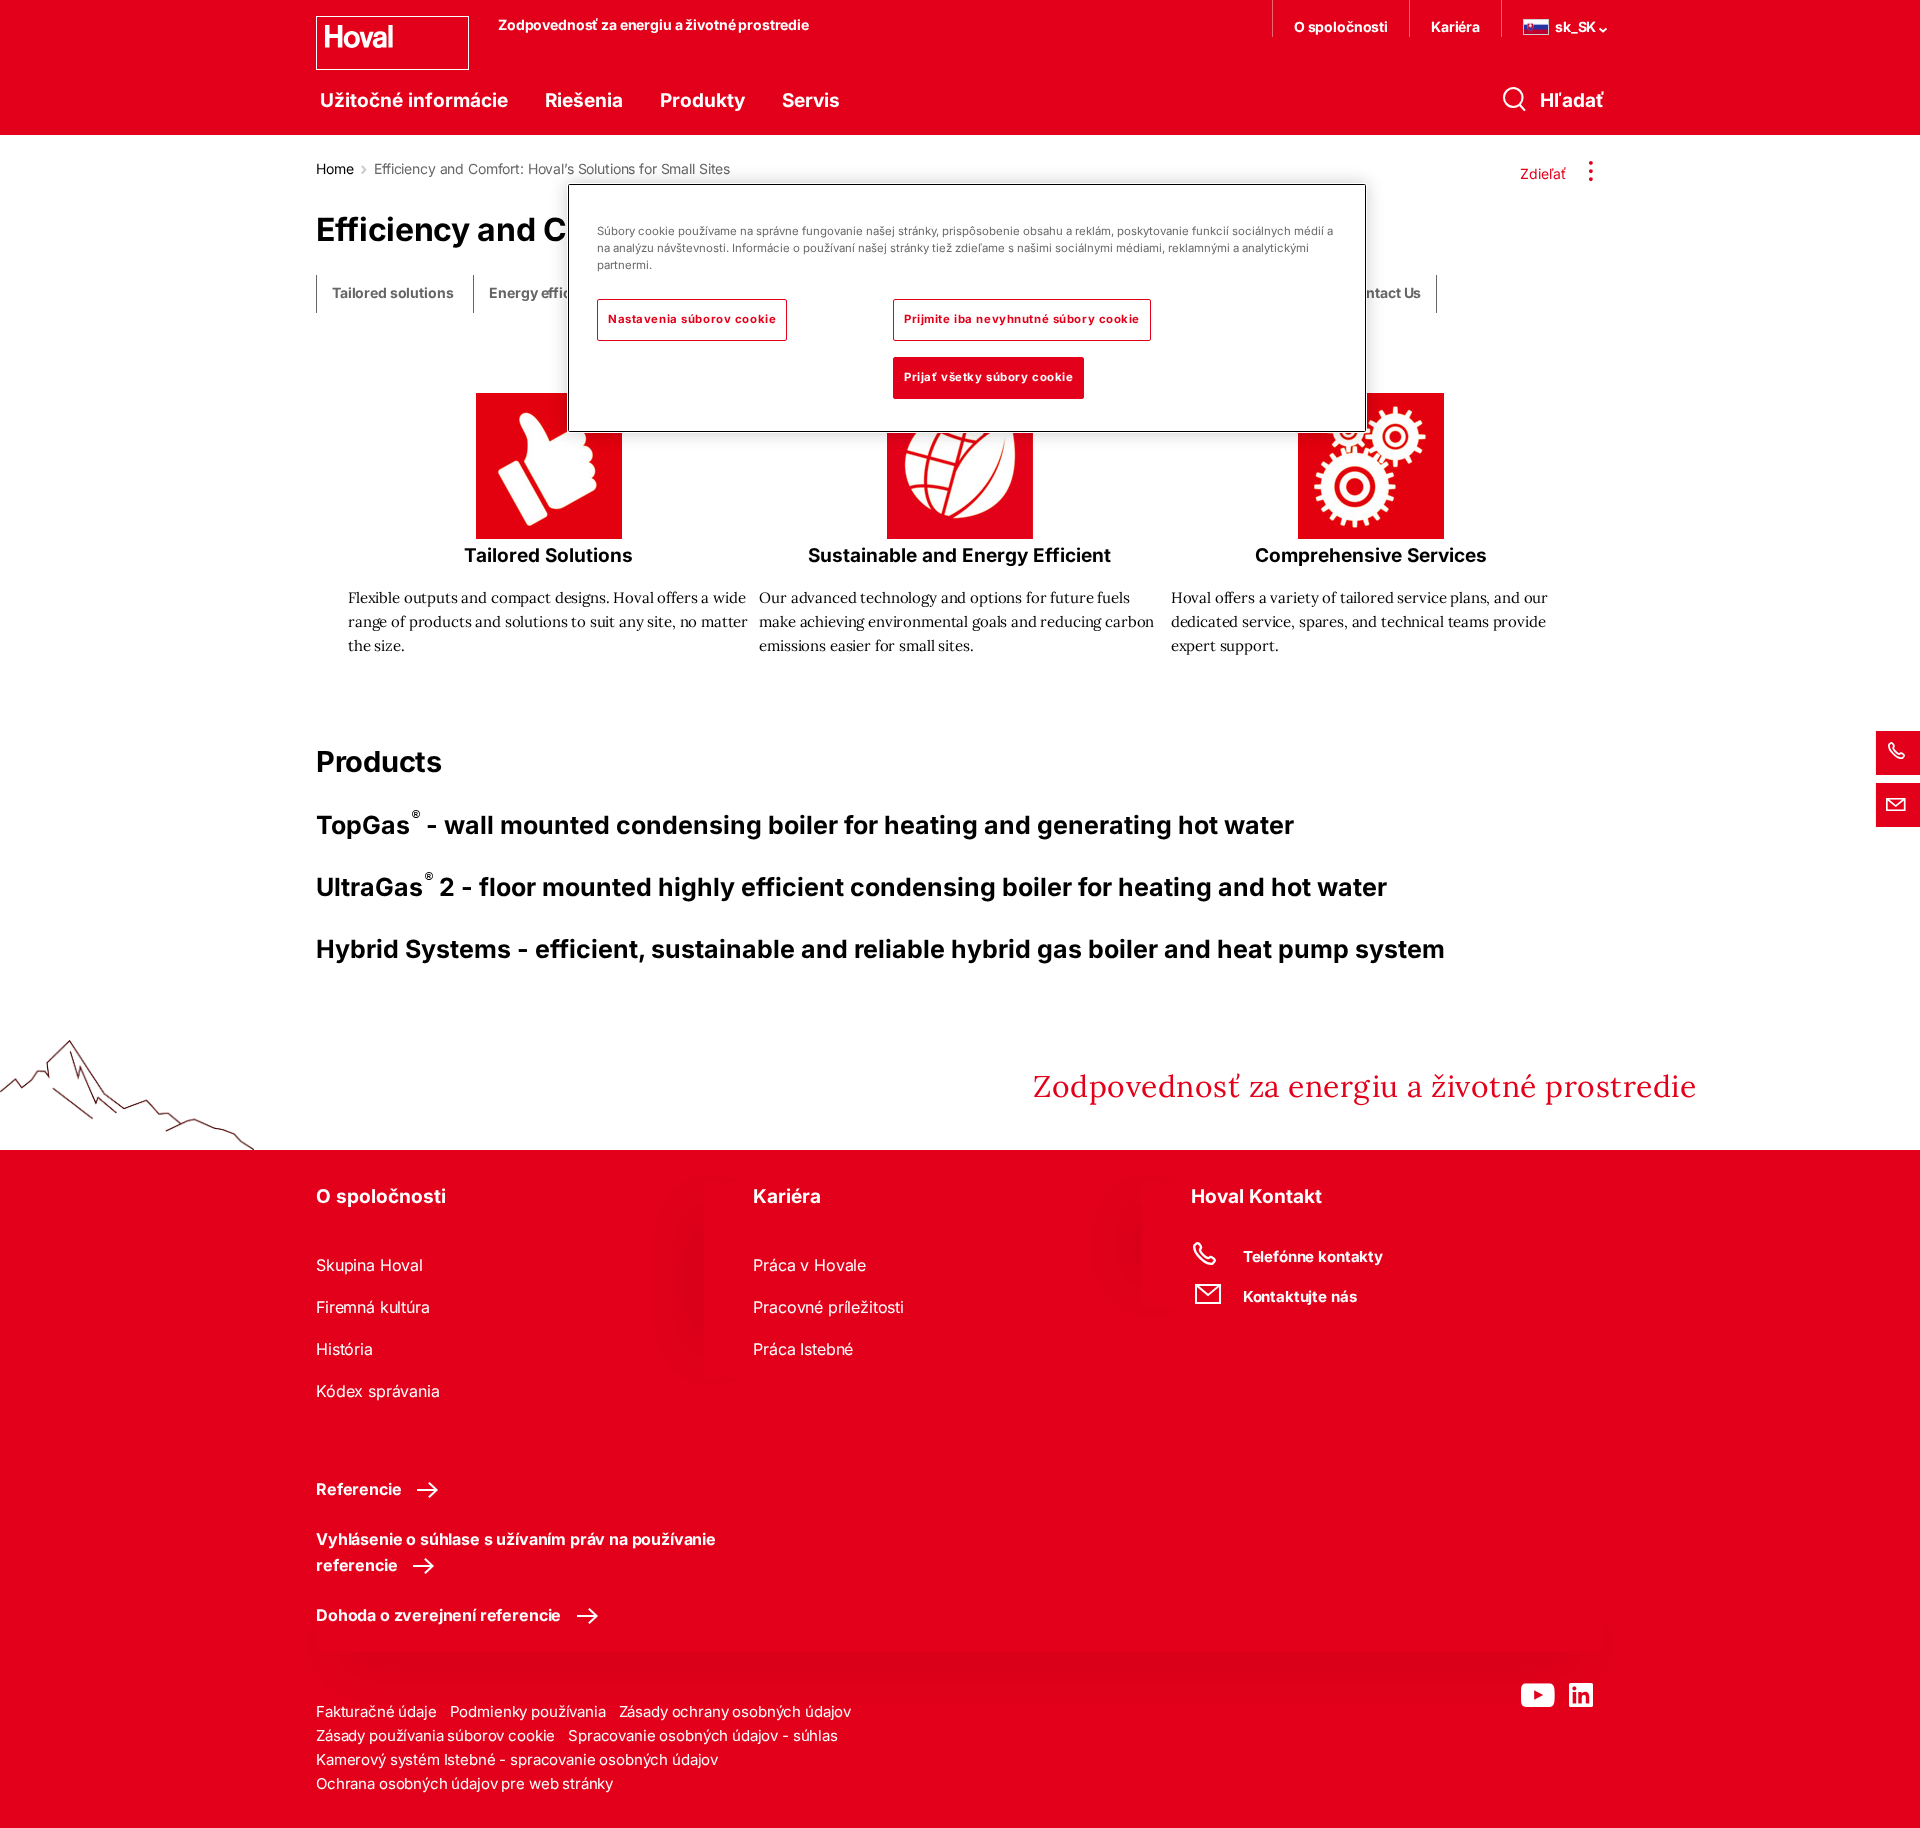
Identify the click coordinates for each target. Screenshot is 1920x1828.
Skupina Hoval (369, 1265)
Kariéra (1455, 26)
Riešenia (584, 100)
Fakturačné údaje (376, 1711)
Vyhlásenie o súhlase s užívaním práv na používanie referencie (516, 1552)
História (344, 1349)
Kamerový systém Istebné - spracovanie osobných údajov (517, 1759)
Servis (811, 100)
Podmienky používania (528, 1711)
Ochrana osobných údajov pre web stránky (464, 1783)
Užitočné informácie (414, 100)
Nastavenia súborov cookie (692, 319)
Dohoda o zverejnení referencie (438, 1615)
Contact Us (1385, 293)
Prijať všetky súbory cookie (988, 377)
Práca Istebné (803, 1349)
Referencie (358, 1489)
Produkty (702, 100)
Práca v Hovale (809, 1265)
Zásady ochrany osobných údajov (735, 1711)
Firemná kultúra (373, 1307)
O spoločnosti (1341, 26)
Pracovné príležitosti (828, 1307)
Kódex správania (378, 1391)
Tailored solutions (392, 293)
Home (334, 168)
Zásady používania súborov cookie (435, 1735)
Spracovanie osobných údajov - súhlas (703, 1735)
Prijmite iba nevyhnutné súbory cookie (1022, 319)
